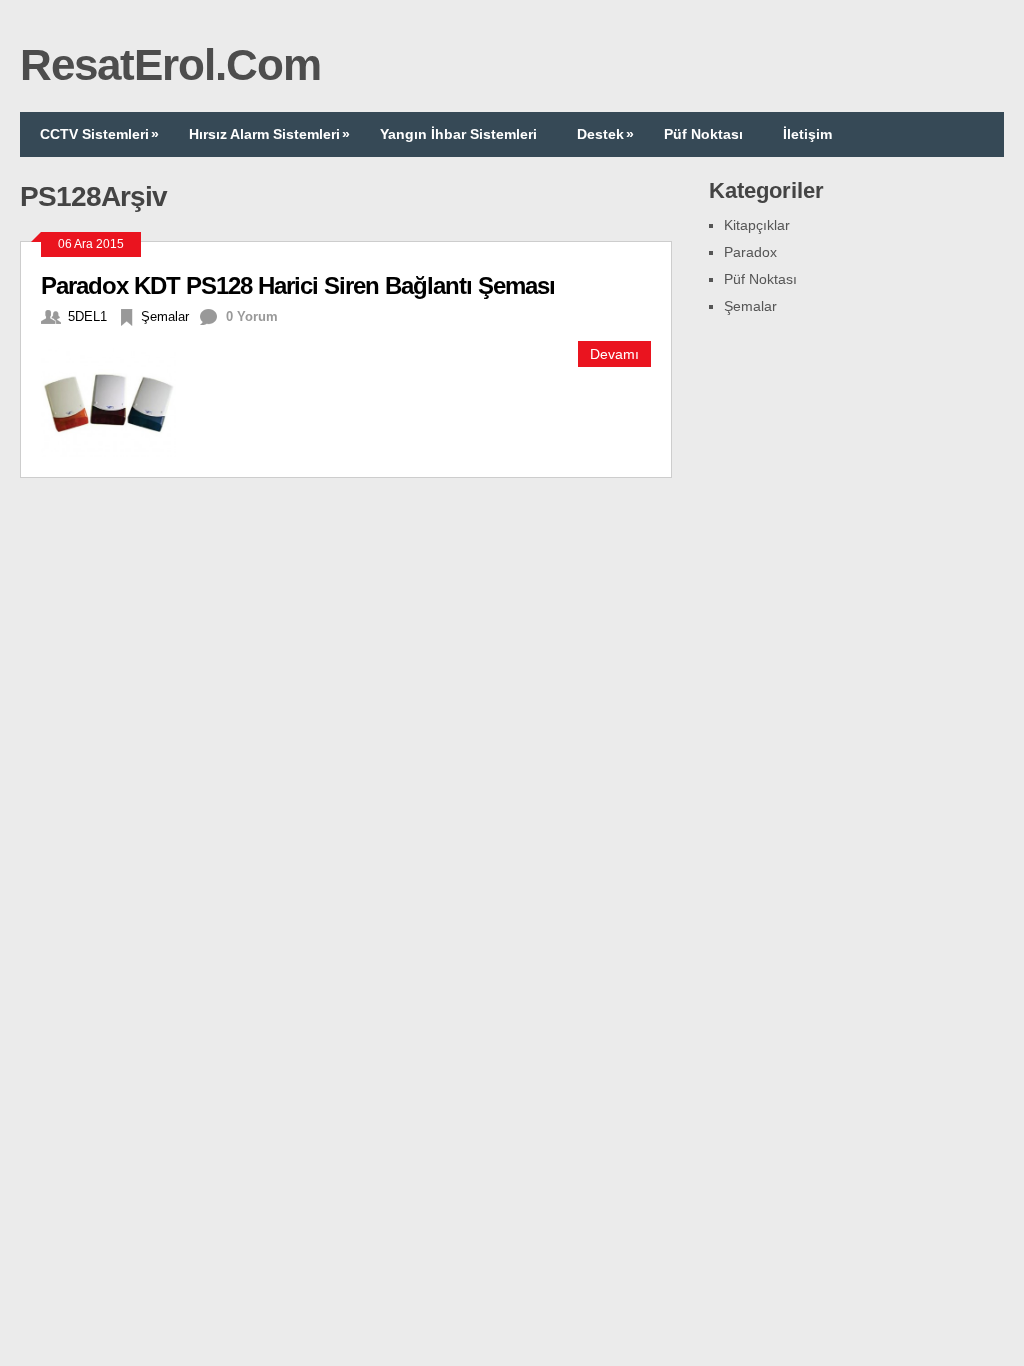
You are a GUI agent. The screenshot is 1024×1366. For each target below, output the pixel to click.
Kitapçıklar (757, 225)
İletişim (807, 134)
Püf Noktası (703, 134)
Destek (605, 134)
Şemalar (165, 316)
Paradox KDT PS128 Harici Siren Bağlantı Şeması (298, 285)
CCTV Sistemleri (99, 134)
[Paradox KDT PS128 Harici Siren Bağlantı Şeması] (120, 400)
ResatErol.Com (170, 64)
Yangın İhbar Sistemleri (458, 134)
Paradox (750, 252)
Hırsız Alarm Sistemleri (269, 134)
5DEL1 (87, 316)
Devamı (614, 354)
